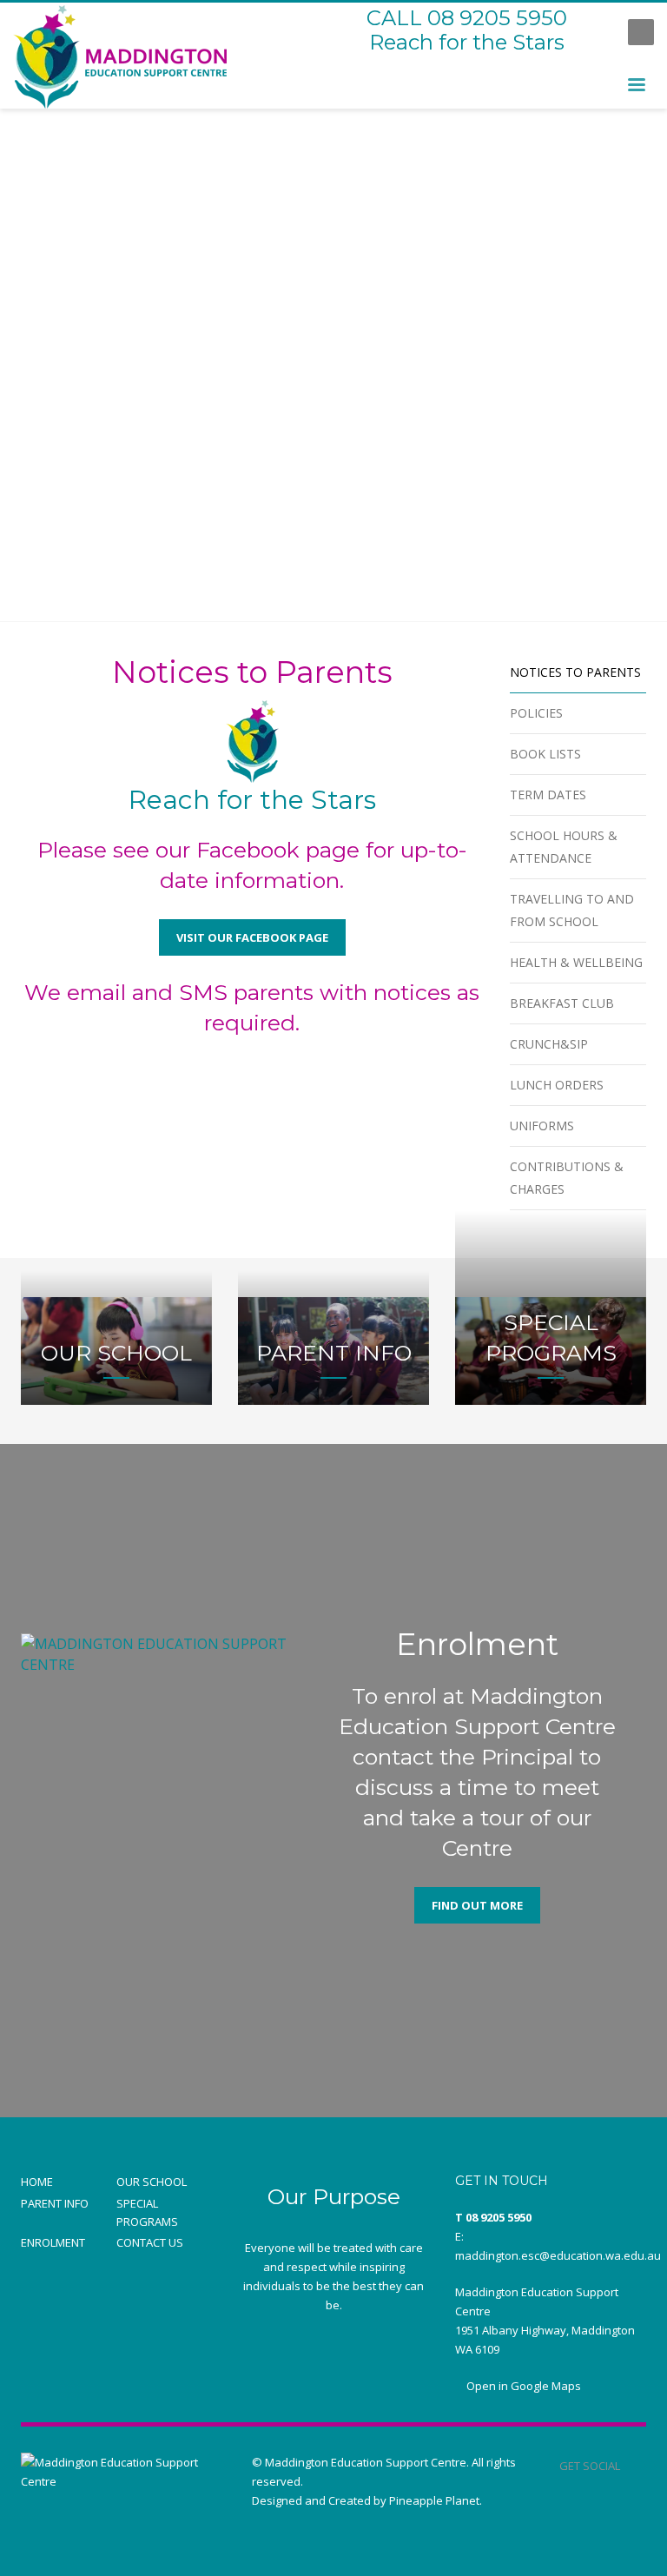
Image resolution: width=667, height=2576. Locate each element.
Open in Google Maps (522, 2386)
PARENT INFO (55, 2203)
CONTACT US (150, 2242)
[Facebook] (598, 32)
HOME (37, 2182)
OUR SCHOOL (152, 2182)
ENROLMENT (53, 2242)
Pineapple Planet (434, 2500)
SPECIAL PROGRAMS (147, 2212)
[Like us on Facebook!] (633, 2466)
